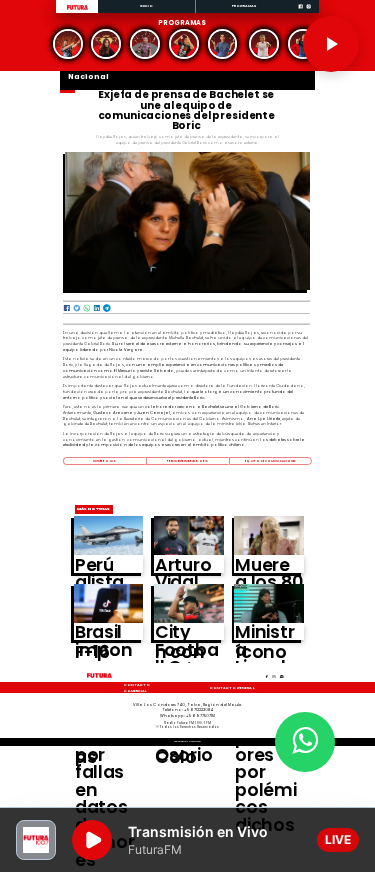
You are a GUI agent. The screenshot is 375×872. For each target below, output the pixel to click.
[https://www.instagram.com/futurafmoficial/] (308, 12)
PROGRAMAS (244, 5)
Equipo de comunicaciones (270, 461)
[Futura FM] (68, 44)
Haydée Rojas (104, 461)
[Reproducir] (331, 44)
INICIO (147, 5)
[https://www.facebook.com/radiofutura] (300, 12)
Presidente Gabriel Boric (187, 461)
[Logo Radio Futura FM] (77, 10)
